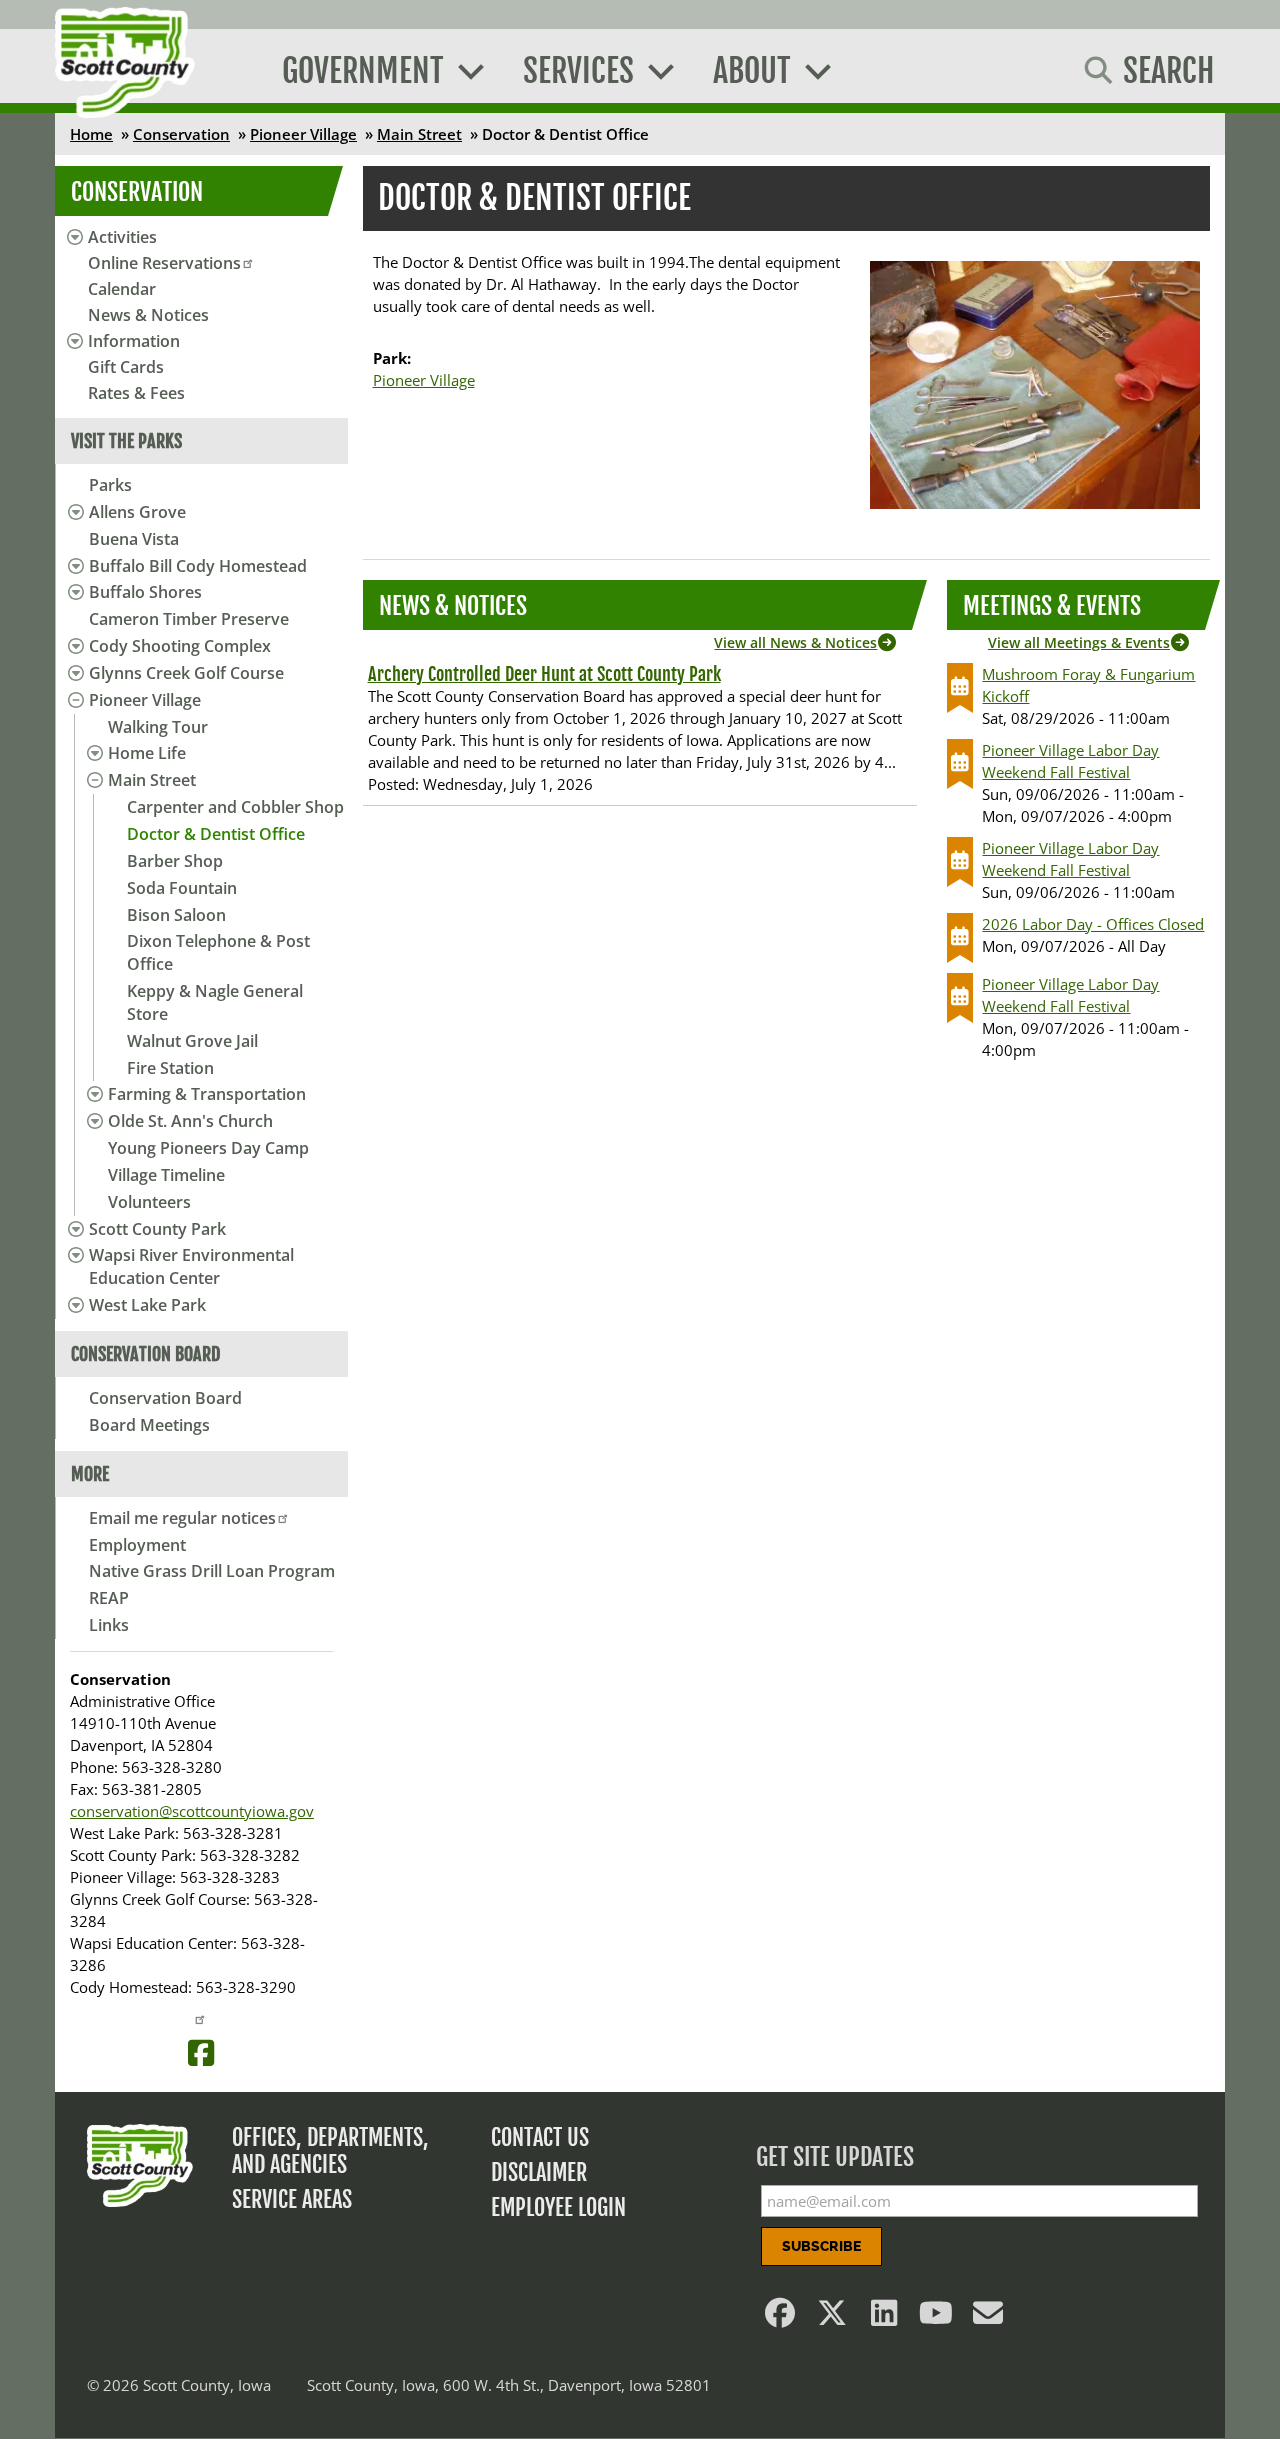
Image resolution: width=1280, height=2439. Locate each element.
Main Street (419, 134)
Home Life (147, 753)
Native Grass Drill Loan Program (212, 1571)
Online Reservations (164, 263)
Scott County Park (157, 1229)
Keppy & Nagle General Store (215, 1002)
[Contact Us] (989, 2318)
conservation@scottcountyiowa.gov (192, 1811)
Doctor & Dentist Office (216, 834)
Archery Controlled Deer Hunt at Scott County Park (544, 674)
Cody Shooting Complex (180, 646)
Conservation (181, 134)
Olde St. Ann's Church (190, 1121)
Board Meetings (149, 1425)
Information (134, 341)
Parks (110, 485)
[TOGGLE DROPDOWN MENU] (72, 512)
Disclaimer (539, 2172)
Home (91, 134)
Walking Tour (158, 727)
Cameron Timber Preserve (189, 619)
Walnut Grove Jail (192, 1041)
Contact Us (540, 2137)
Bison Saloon (176, 915)
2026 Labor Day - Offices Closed (1093, 924)
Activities (122, 237)
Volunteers (149, 1202)
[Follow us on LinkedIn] (885, 2318)
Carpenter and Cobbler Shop (235, 807)
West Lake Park (147, 1305)
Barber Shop (175, 861)
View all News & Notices (795, 642)
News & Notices (148, 315)
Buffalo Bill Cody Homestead (198, 566)
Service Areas (292, 2199)
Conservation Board (165, 1398)
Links (109, 1625)
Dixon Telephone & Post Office (218, 952)
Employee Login (558, 2207)
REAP (109, 1598)
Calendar (122, 289)
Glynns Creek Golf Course (186, 673)
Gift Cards (126, 367)
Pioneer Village (303, 134)
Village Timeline (166, 1175)
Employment (137, 1545)
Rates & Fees (136, 393)
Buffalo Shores (145, 592)
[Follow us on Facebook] (781, 2318)
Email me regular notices (182, 1518)
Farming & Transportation (207, 1094)
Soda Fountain (182, 888)
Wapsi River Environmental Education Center (191, 1266)
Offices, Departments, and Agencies (330, 2151)
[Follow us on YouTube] (937, 2318)
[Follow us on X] (833, 2318)
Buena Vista (134, 539)
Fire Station (170, 1068)
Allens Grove (137, 512)
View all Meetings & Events (1079, 642)
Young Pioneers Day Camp (208, 1148)
